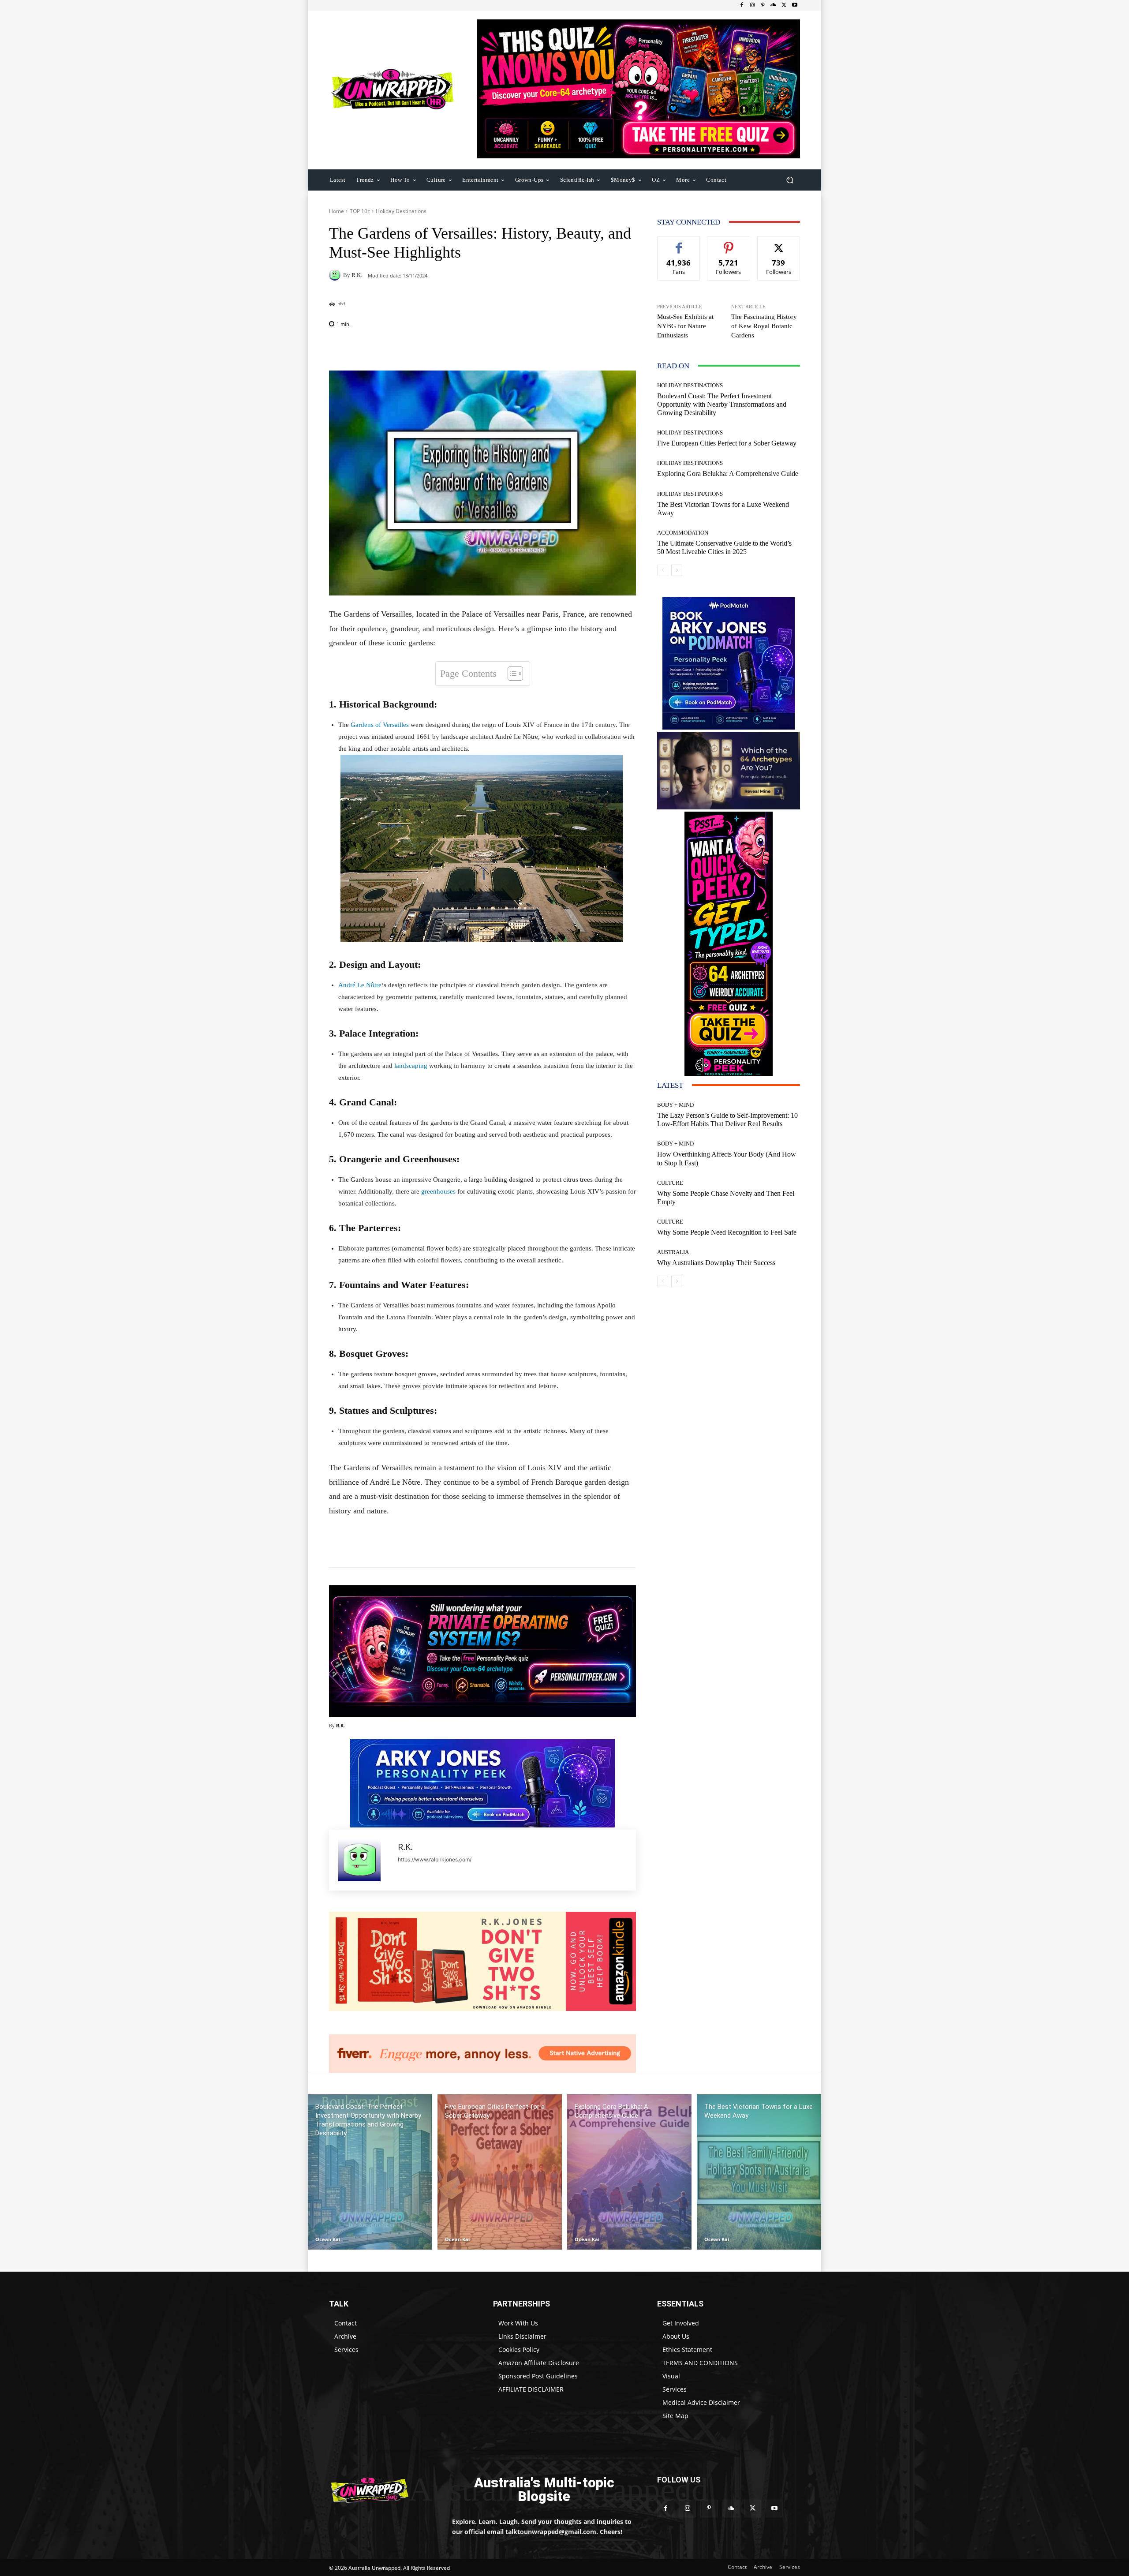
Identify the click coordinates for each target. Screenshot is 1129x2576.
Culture (670, 1183)
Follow (729, 243)
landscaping (411, 1066)
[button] (790, 180)
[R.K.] (336, 275)
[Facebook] (742, 5)
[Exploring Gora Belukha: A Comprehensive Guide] (629, 2172)
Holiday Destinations (401, 211)
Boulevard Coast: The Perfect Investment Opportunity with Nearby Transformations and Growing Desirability (722, 404)
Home (336, 211)
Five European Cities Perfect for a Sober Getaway (727, 443)
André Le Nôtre (360, 985)
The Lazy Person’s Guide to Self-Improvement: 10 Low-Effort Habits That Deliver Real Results (727, 1120)
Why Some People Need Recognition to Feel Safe (727, 1232)
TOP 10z (360, 211)
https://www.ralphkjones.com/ (435, 1859)
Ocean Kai (328, 2239)
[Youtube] (795, 5)
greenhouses (438, 1191)
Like (679, 243)
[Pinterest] (763, 5)
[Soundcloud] (774, 5)
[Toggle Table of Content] (511, 674)
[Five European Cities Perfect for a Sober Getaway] (500, 2172)
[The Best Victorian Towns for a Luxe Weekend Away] (759, 2172)
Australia (673, 1252)
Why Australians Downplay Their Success (716, 1263)
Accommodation (683, 533)
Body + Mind (675, 1105)
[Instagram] (752, 5)
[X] (784, 5)
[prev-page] (663, 570)
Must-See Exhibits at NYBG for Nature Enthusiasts (685, 326)
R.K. (357, 275)
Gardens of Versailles (379, 725)
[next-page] (677, 570)
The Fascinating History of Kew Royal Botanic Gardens (764, 326)
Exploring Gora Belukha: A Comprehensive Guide (728, 474)
